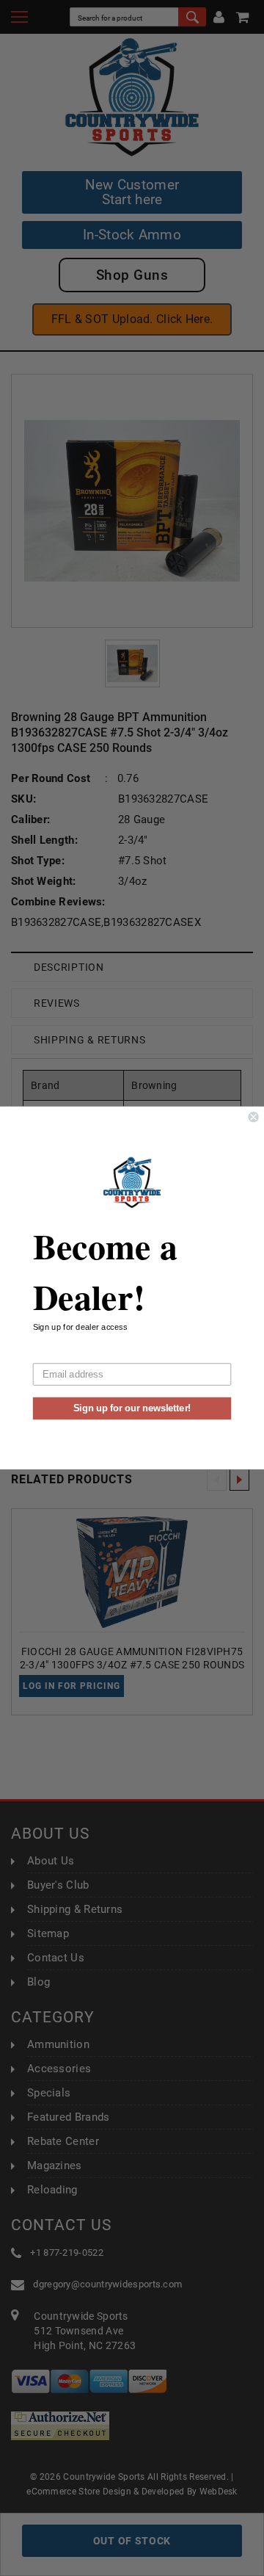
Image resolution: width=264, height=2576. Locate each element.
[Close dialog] (254, 1117)
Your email (55, 1354)
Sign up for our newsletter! (132, 1408)
